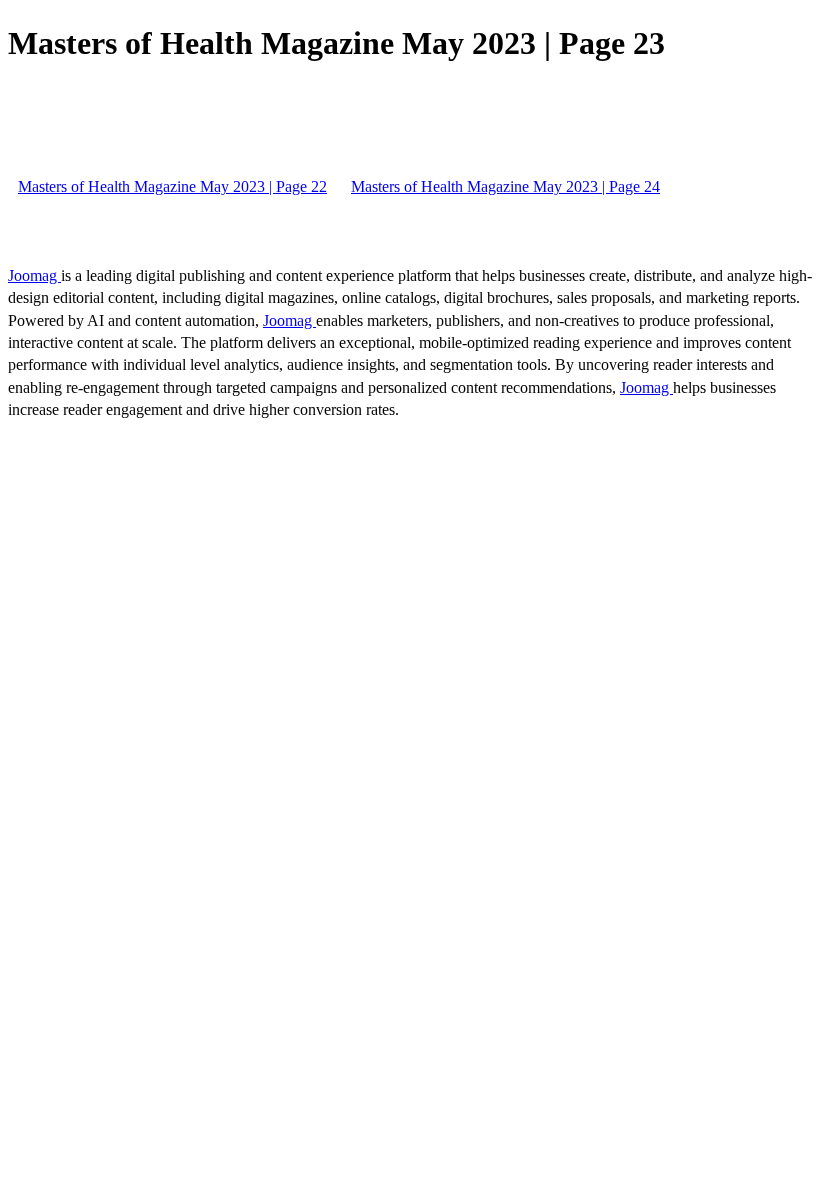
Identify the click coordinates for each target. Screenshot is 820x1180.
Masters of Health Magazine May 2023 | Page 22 (172, 186)
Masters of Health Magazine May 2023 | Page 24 (505, 186)
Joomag (34, 275)
